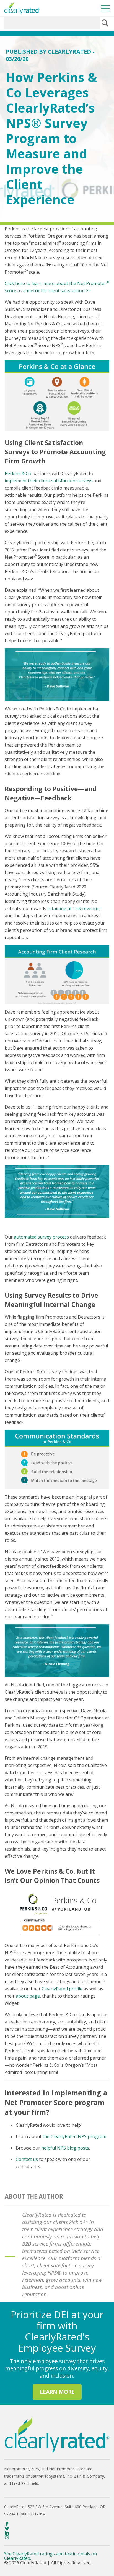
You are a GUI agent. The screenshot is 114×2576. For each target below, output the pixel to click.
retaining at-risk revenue (73, 908)
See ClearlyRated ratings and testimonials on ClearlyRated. (50, 2556)
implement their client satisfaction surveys (49, 481)
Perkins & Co (18, 473)
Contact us (27, 2159)
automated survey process (41, 1237)
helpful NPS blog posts (65, 2148)
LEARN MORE (57, 2392)
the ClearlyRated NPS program (74, 2136)
